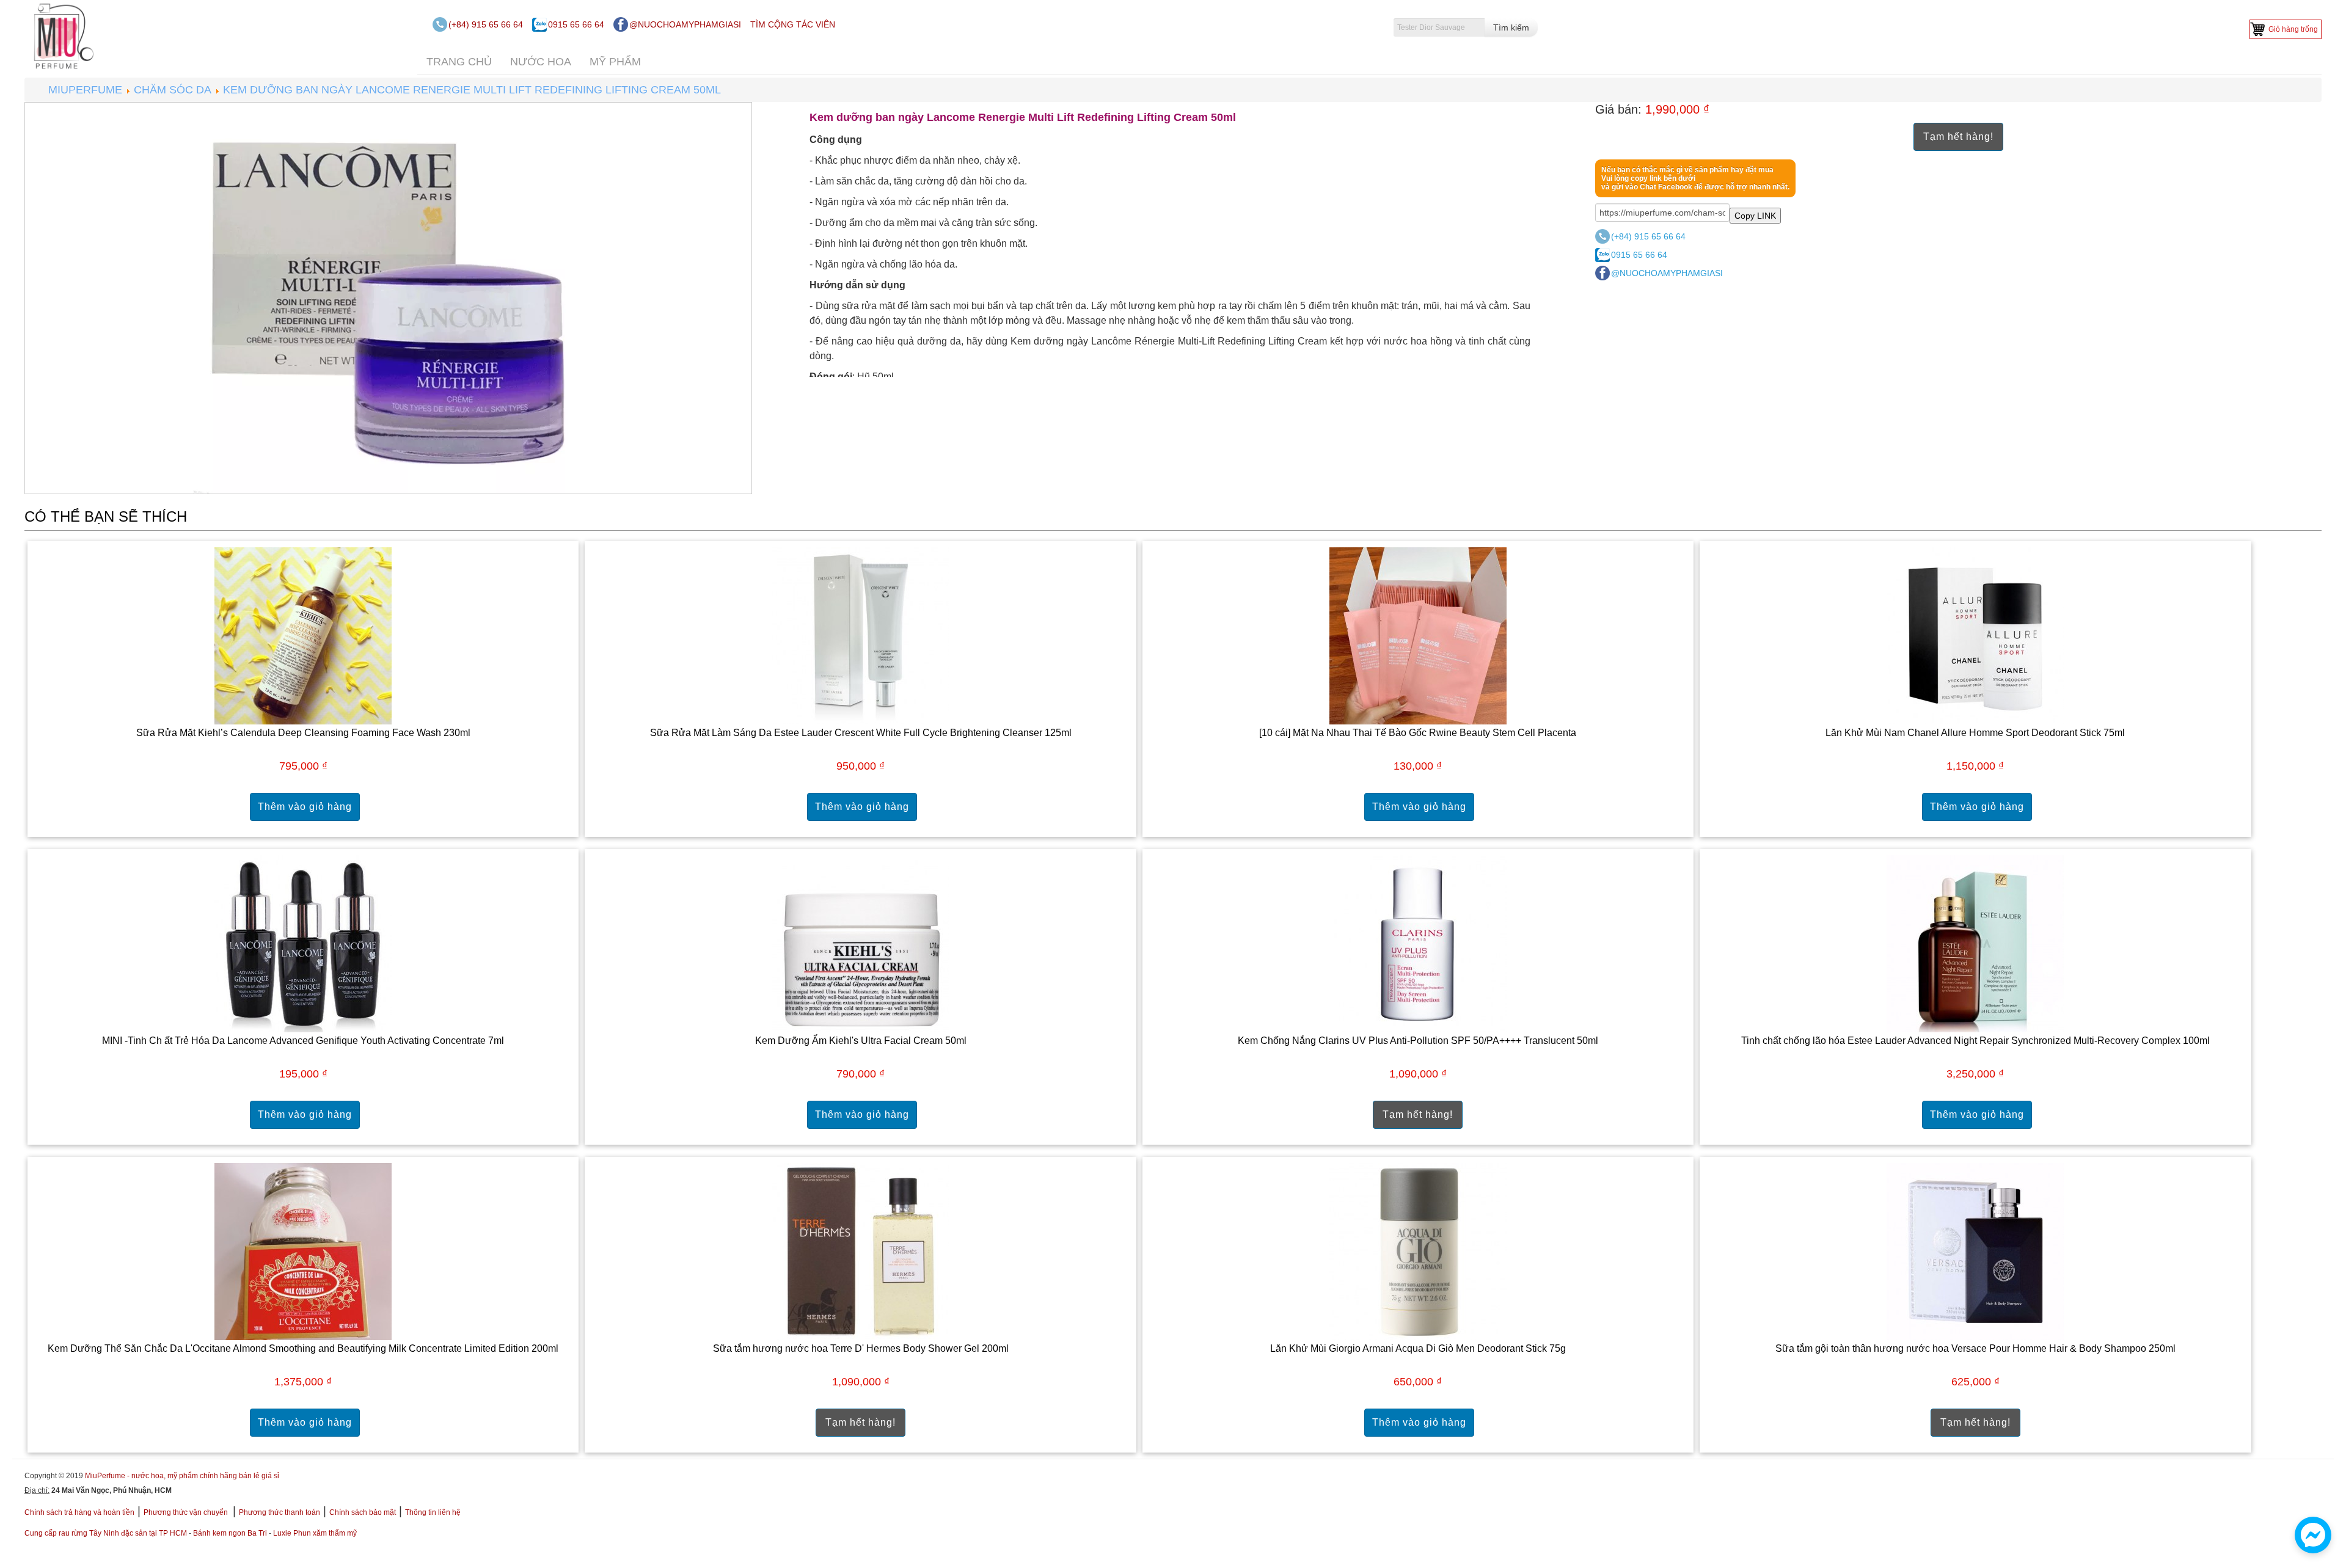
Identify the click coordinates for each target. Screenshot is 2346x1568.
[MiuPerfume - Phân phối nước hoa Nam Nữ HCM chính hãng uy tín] (61, 35)
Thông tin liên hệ (433, 1512)
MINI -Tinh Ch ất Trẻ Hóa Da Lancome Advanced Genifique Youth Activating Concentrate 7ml (303, 1041)
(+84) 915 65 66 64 (486, 24)
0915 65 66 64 (576, 24)
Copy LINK (1755, 216)
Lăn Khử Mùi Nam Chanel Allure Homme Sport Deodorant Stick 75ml (1975, 733)
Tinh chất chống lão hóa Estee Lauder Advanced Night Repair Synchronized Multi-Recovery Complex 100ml (1975, 1041)
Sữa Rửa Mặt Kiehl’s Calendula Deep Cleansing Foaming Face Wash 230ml (303, 733)
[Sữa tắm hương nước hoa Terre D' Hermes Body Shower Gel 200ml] (861, 1251)
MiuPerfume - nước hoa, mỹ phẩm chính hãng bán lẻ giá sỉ (182, 1476)
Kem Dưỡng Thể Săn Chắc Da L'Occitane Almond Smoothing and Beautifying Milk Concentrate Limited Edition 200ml (303, 1348)
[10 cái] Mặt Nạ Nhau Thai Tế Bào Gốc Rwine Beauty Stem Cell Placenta (1418, 733)
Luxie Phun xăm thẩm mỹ (315, 1533)
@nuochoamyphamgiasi (685, 24)
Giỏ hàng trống (2293, 29)
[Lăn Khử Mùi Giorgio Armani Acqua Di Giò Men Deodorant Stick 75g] (1418, 1251)
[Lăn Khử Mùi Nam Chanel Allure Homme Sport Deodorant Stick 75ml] (1975, 635)
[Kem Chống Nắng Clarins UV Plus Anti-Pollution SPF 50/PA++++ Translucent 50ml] (1418, 943)
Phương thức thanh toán (280, 1512)
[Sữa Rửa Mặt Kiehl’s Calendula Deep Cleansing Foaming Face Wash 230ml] (303, 635)
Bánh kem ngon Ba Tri (230, 1533)
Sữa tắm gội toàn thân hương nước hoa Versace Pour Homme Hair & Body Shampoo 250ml (1975, 1348)
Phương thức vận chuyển (187, 1512)
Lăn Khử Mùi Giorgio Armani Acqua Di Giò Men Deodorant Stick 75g (1418, 1348)
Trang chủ (459, 62)
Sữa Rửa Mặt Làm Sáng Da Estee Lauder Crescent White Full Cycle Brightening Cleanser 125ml (861, 733)
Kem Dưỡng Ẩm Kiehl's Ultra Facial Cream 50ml (861, 1041)
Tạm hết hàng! (1958, 137)
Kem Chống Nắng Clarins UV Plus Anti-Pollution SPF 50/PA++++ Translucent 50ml (1418, 1041)
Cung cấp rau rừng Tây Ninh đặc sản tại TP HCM (106, 1533)
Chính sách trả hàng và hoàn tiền (79, 1512)
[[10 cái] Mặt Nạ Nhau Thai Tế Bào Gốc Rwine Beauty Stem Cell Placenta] (1418, 635)
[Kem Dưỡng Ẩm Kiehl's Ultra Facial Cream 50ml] (861, 943)
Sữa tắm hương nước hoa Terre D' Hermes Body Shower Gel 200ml (861, 1348)
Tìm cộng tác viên (793, 24)
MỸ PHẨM (615, 62)
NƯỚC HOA (541, 62)
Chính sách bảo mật (363, 1512)
